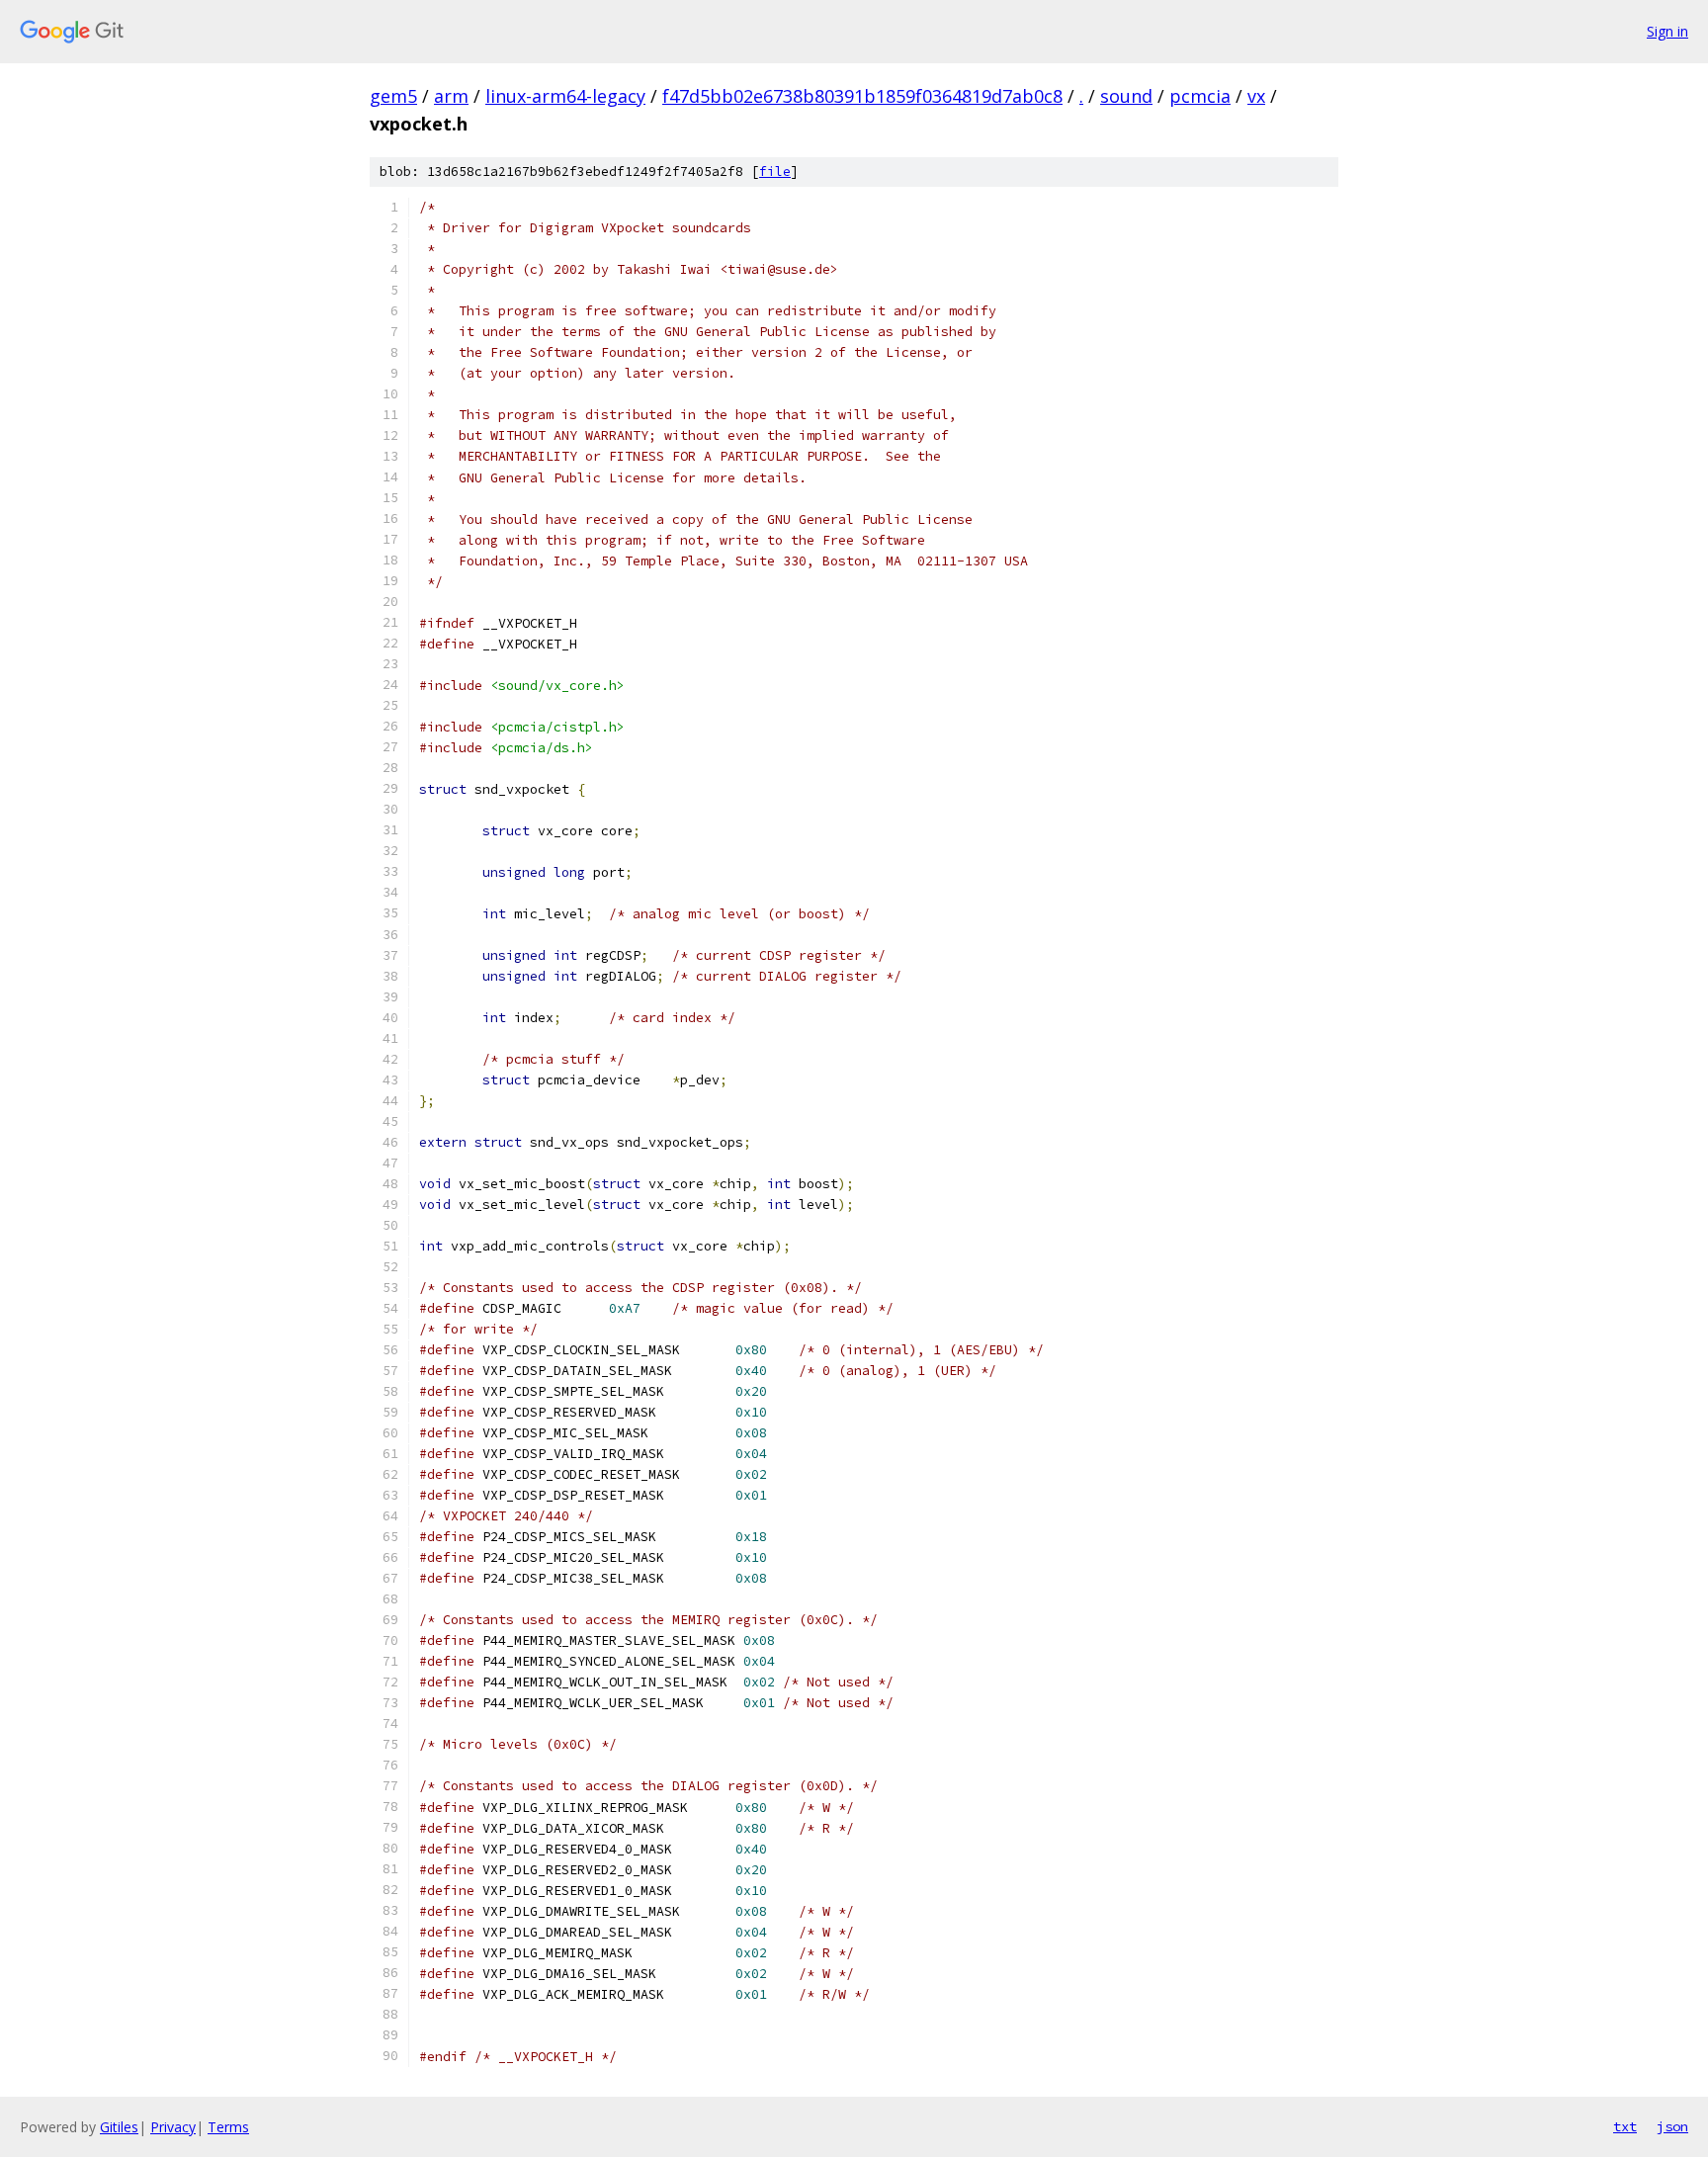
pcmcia (1200, 96)
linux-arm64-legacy (565, 96)
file (775, 172)
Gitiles (119, 2127)
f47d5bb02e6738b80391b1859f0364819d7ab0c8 (862, 96)
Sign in (1667, 31)
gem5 (393, 96)
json (1672, 2126)
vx (1256, 96)
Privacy (173, 2127)
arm (451, 96)
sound (1126, 96)
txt (1625, 2126)
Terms (228, 2127)
